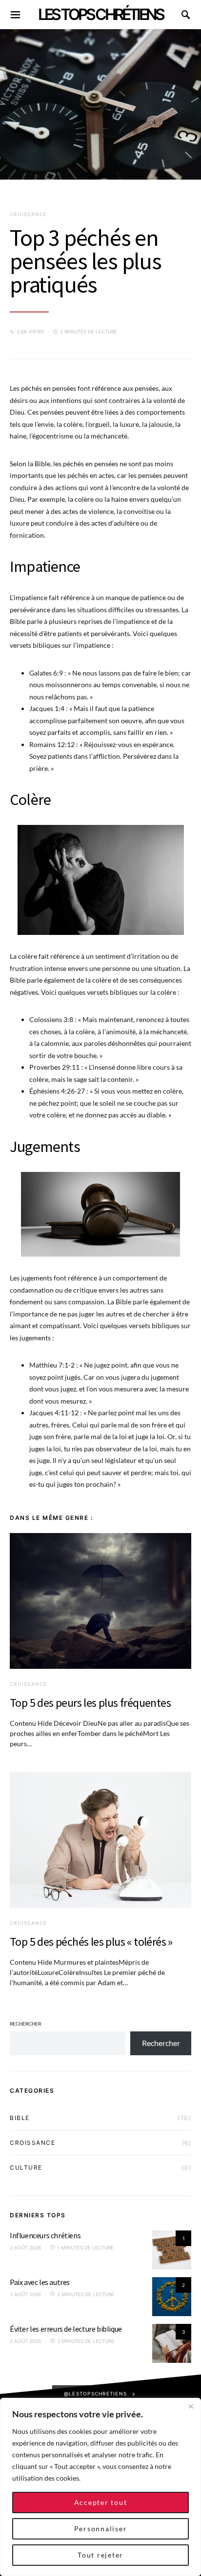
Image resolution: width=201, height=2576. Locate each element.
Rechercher (25, 2024)
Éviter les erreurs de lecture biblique (66, 2329)
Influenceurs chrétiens (45, 2235)
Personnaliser (101, 2529)
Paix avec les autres (40, 2282)
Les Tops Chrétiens (101, 14)
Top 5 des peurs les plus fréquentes (90, 1703)
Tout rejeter (100, 2555)
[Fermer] (191, 2406)
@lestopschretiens (95, 2393)
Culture (26, 2167)
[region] (100, 2487)
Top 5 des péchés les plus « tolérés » (91, 1942)
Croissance (29, 214)
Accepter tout (101, 2502)
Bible (20, 2118)
